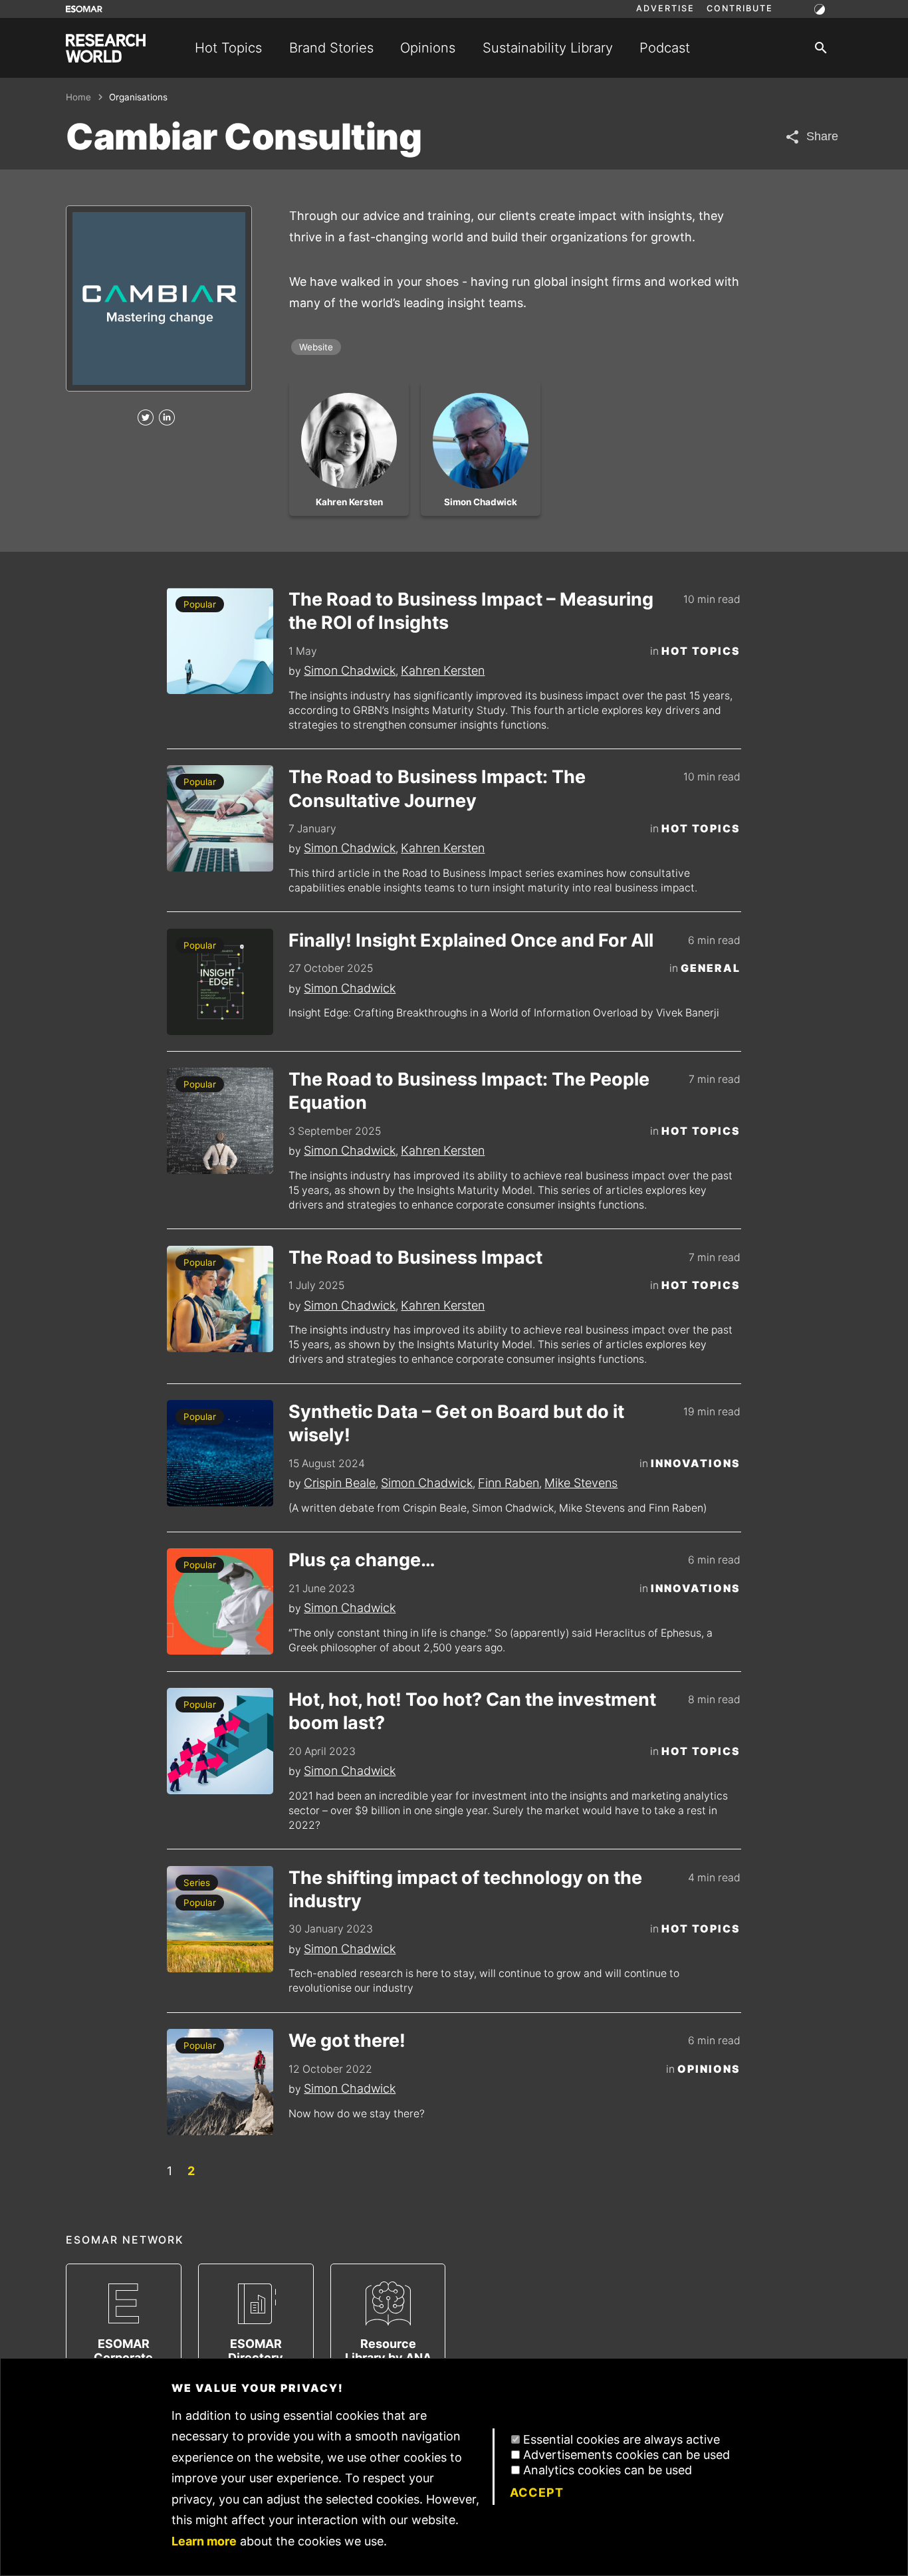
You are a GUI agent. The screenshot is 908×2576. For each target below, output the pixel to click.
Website (316, 347)
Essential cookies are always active (622, 2439)
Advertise (665, 9)
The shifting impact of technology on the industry (465, 1889)
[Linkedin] (167, 418)
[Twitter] (146, 418)
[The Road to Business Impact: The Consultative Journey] (220, 818)
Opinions (428, 48)
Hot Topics (228, 48)
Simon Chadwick (350, 670)
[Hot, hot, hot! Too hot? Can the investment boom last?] (220, 1741)
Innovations (696, 1464)
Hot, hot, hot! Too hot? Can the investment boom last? (472, 1711)
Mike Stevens (581, 1483)
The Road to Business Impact (415, 1257)
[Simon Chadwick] (481, 441)
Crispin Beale (340, 1483)
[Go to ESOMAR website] (84, 9)
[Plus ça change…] (220, 1601)
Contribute (740, 9)
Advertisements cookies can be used (626, 2455)
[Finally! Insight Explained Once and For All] (220, 982)
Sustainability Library (548, 48)
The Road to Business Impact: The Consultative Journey (437, 788)
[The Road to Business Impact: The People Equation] (220, 1121)
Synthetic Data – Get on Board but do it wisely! (456, 1423)
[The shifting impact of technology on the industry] (220, 1919)
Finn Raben (509, 1483)
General (711, 968)
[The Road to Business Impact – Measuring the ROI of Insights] (220, 641)
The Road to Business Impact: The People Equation (469, 1091)
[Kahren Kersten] (349, 441)
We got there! (347, 2041)
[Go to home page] (106, 48)
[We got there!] (220, 2082)
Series (197, 1883)
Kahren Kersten (443, 670)
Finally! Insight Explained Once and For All (471, 940)
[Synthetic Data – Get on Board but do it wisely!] (220, 1453)
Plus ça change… (362, 1560)
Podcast (665, 48)
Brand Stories (331, 48)
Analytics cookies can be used (608, 2470)
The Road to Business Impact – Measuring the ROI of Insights (471, 611)
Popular (200, 604)
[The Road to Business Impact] (220, 1299)
